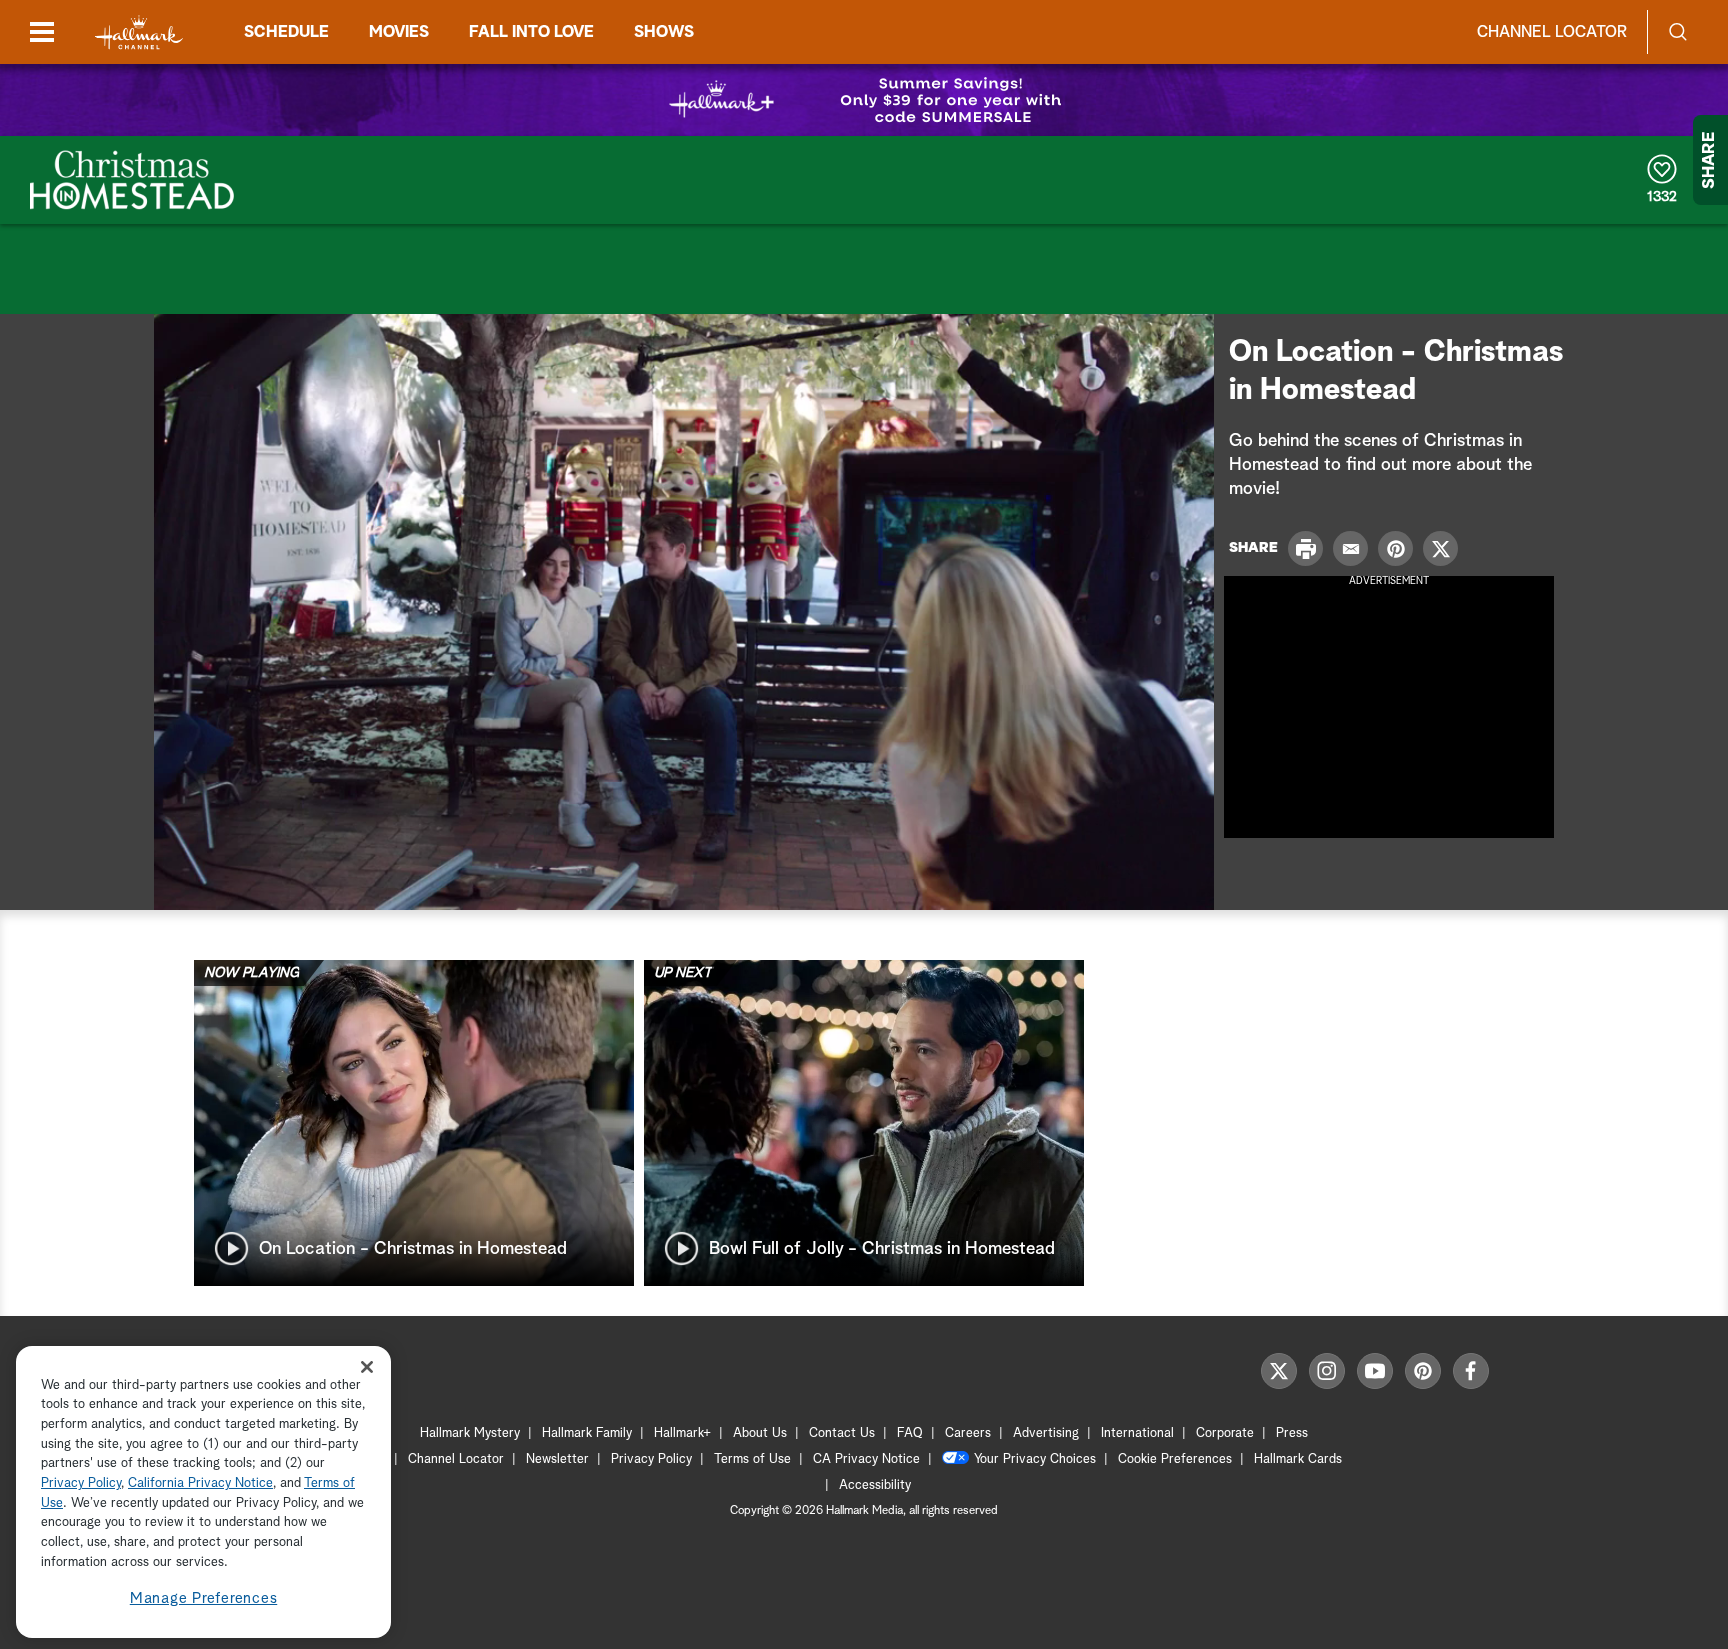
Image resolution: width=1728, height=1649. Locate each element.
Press (1292, 1433)
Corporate (1225, 1433)
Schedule (286, 32)
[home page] (139, 32)
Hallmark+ (682, 1433)
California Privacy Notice (200, 1484)
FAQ (910, 1433)
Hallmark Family (587, 1433)
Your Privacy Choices (1035, 1459)
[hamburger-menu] (42, 32)
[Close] (367, 1366)
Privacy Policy (651, 1459)
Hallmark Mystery (470, 1433)
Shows (664, 32)
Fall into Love (531, 32)
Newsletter (557, 1459)
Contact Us (842, 1433)
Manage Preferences (204, 1598)
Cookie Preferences (1175, 1459)
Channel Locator (1552, 32)
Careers (968, 1433)
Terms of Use (752, 1459)
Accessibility (875, 1485)
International (1137, 1433)
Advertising (1046, 1433)
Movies (399, 32)
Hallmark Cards (1298, 1459)
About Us (760, 1433)
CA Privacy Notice (866, 1459)
